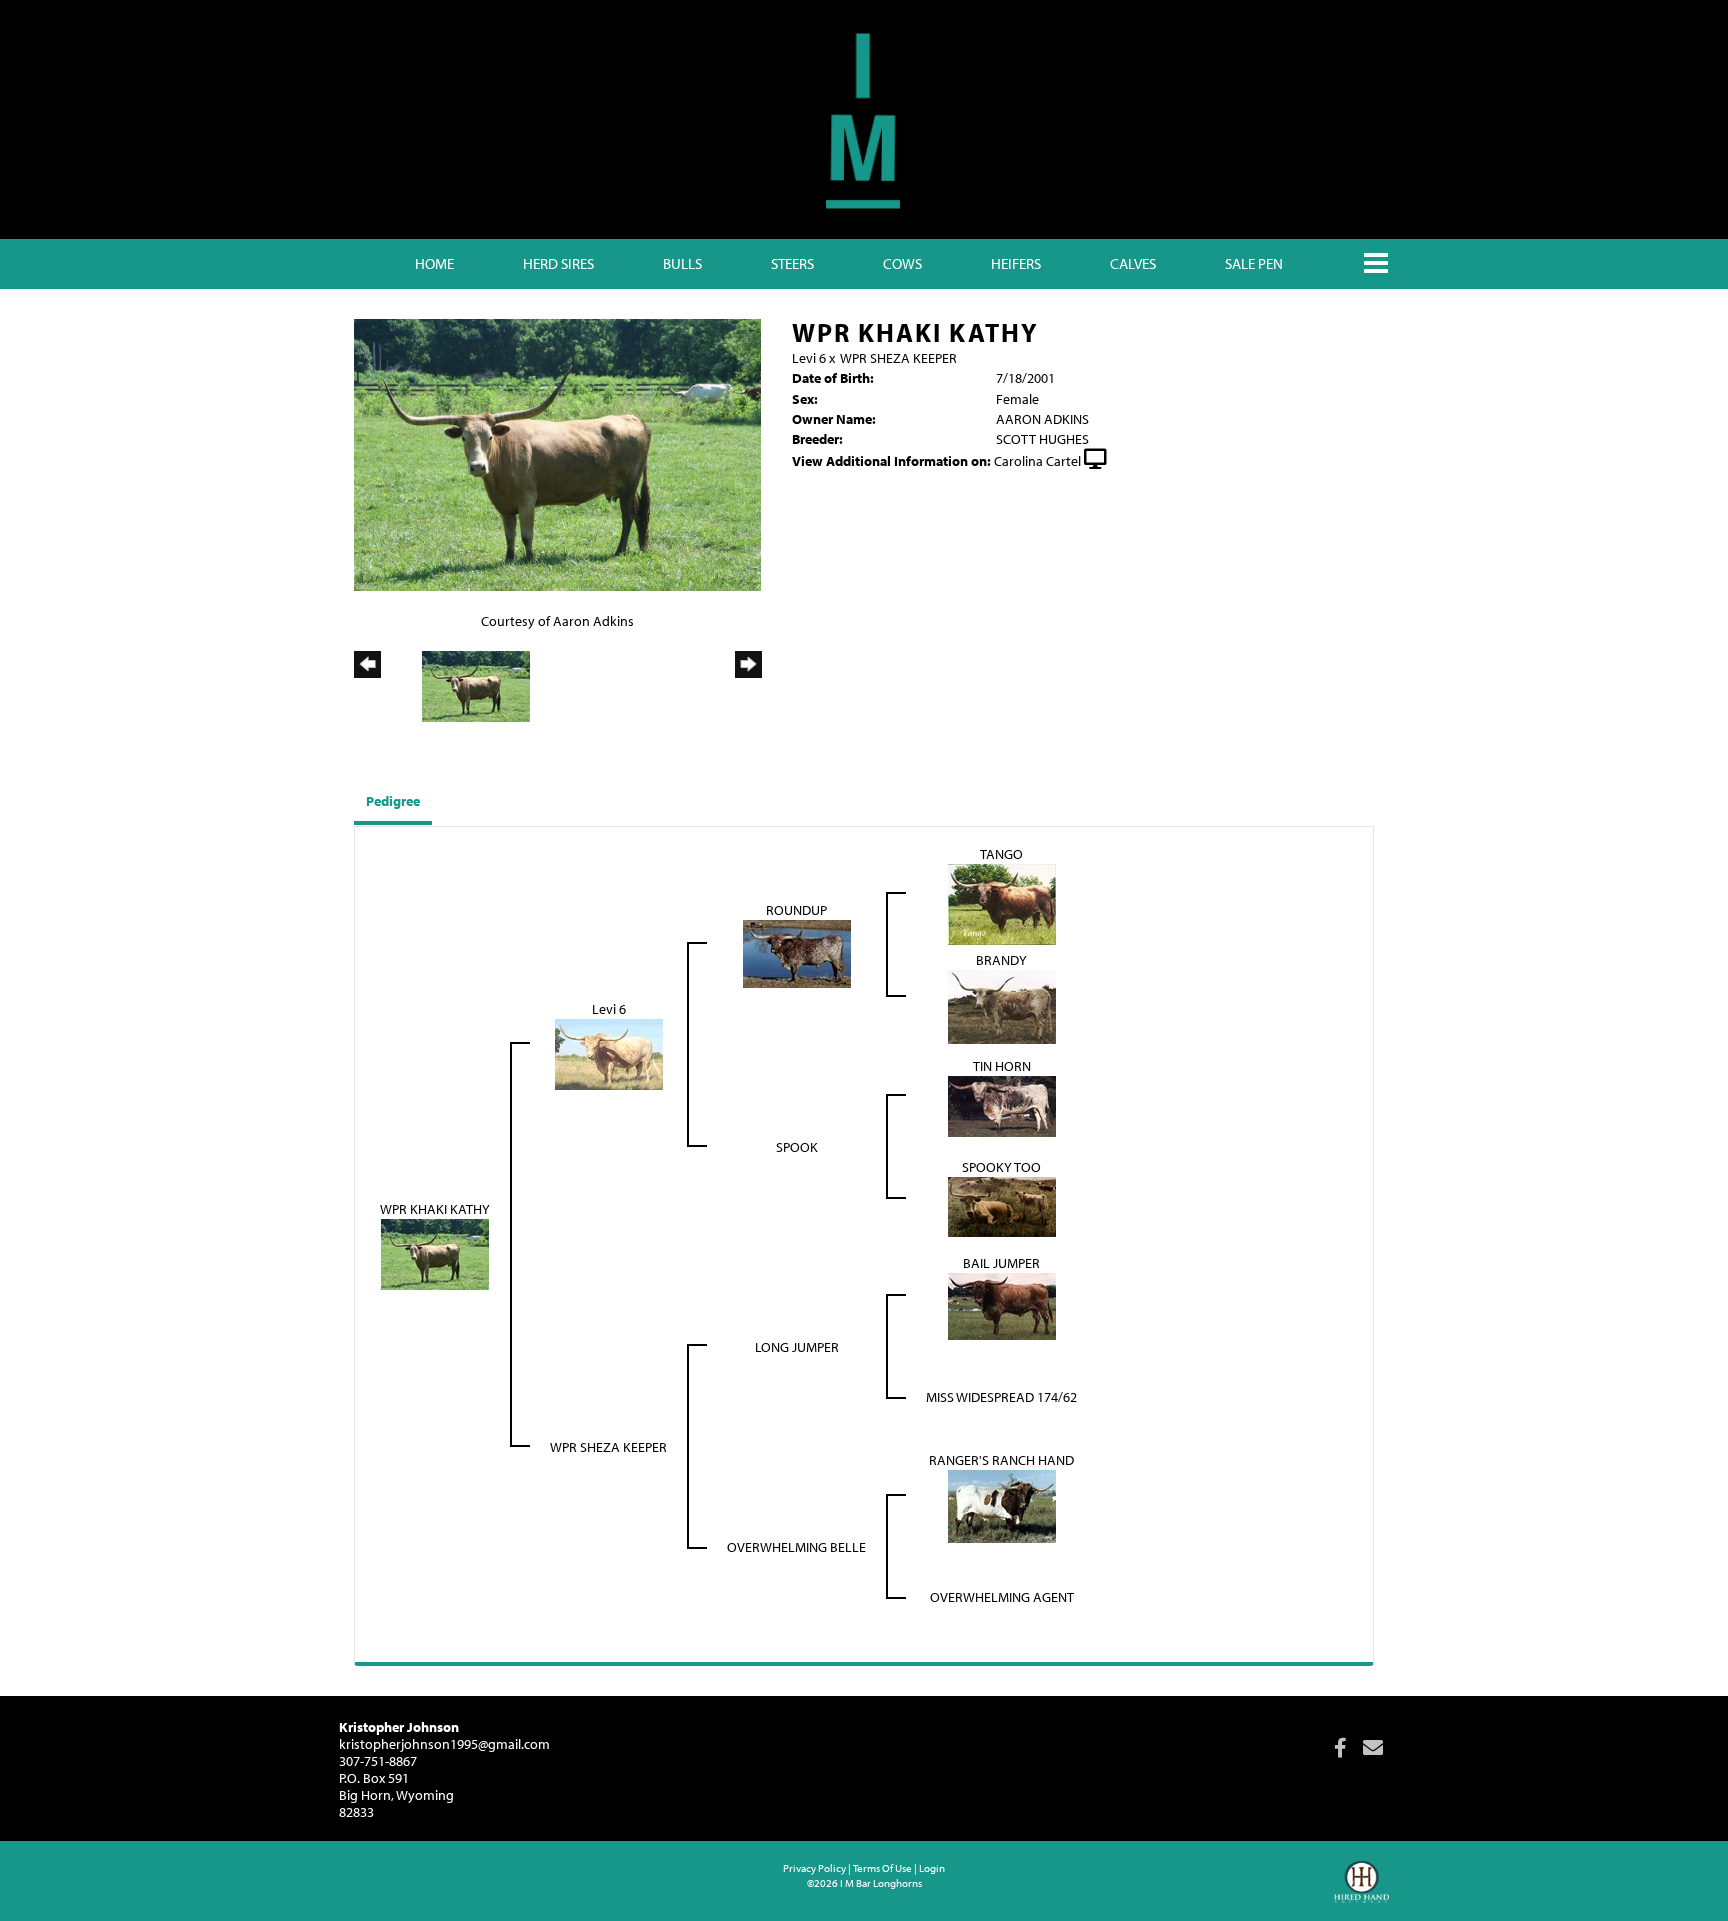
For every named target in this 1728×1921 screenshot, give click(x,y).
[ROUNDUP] (797, 953)
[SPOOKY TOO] (1002, 1205)
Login (932, 1868)
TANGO (1001, 854)
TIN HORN (1002, 1066)
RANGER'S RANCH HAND (1001, 1460)
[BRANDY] (1002, 1005)
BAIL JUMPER (1001, 1263)
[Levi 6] (609, 1053)
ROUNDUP (796, 910)
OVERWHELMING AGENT (1002, 1597)
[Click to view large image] (557, 453)
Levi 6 (809, 358)
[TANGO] (1002, 903)
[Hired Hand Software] (1361, 1891)
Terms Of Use (882, 1868)
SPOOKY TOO (1001, 1167)
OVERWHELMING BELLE (796, 1547)
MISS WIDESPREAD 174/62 (1001, 1397)
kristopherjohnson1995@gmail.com (444, 1744)
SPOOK (797, 1147)
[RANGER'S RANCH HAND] (1002, 1505)
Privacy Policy (814, 1868)
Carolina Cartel (1037, 461)
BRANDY (1001, 960)
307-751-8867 (378, 1761)
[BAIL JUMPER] (1002, 1305)
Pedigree (393, 801)
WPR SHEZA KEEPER (898, 358)
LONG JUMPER (797, 1347)
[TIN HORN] (1002, 1105)
